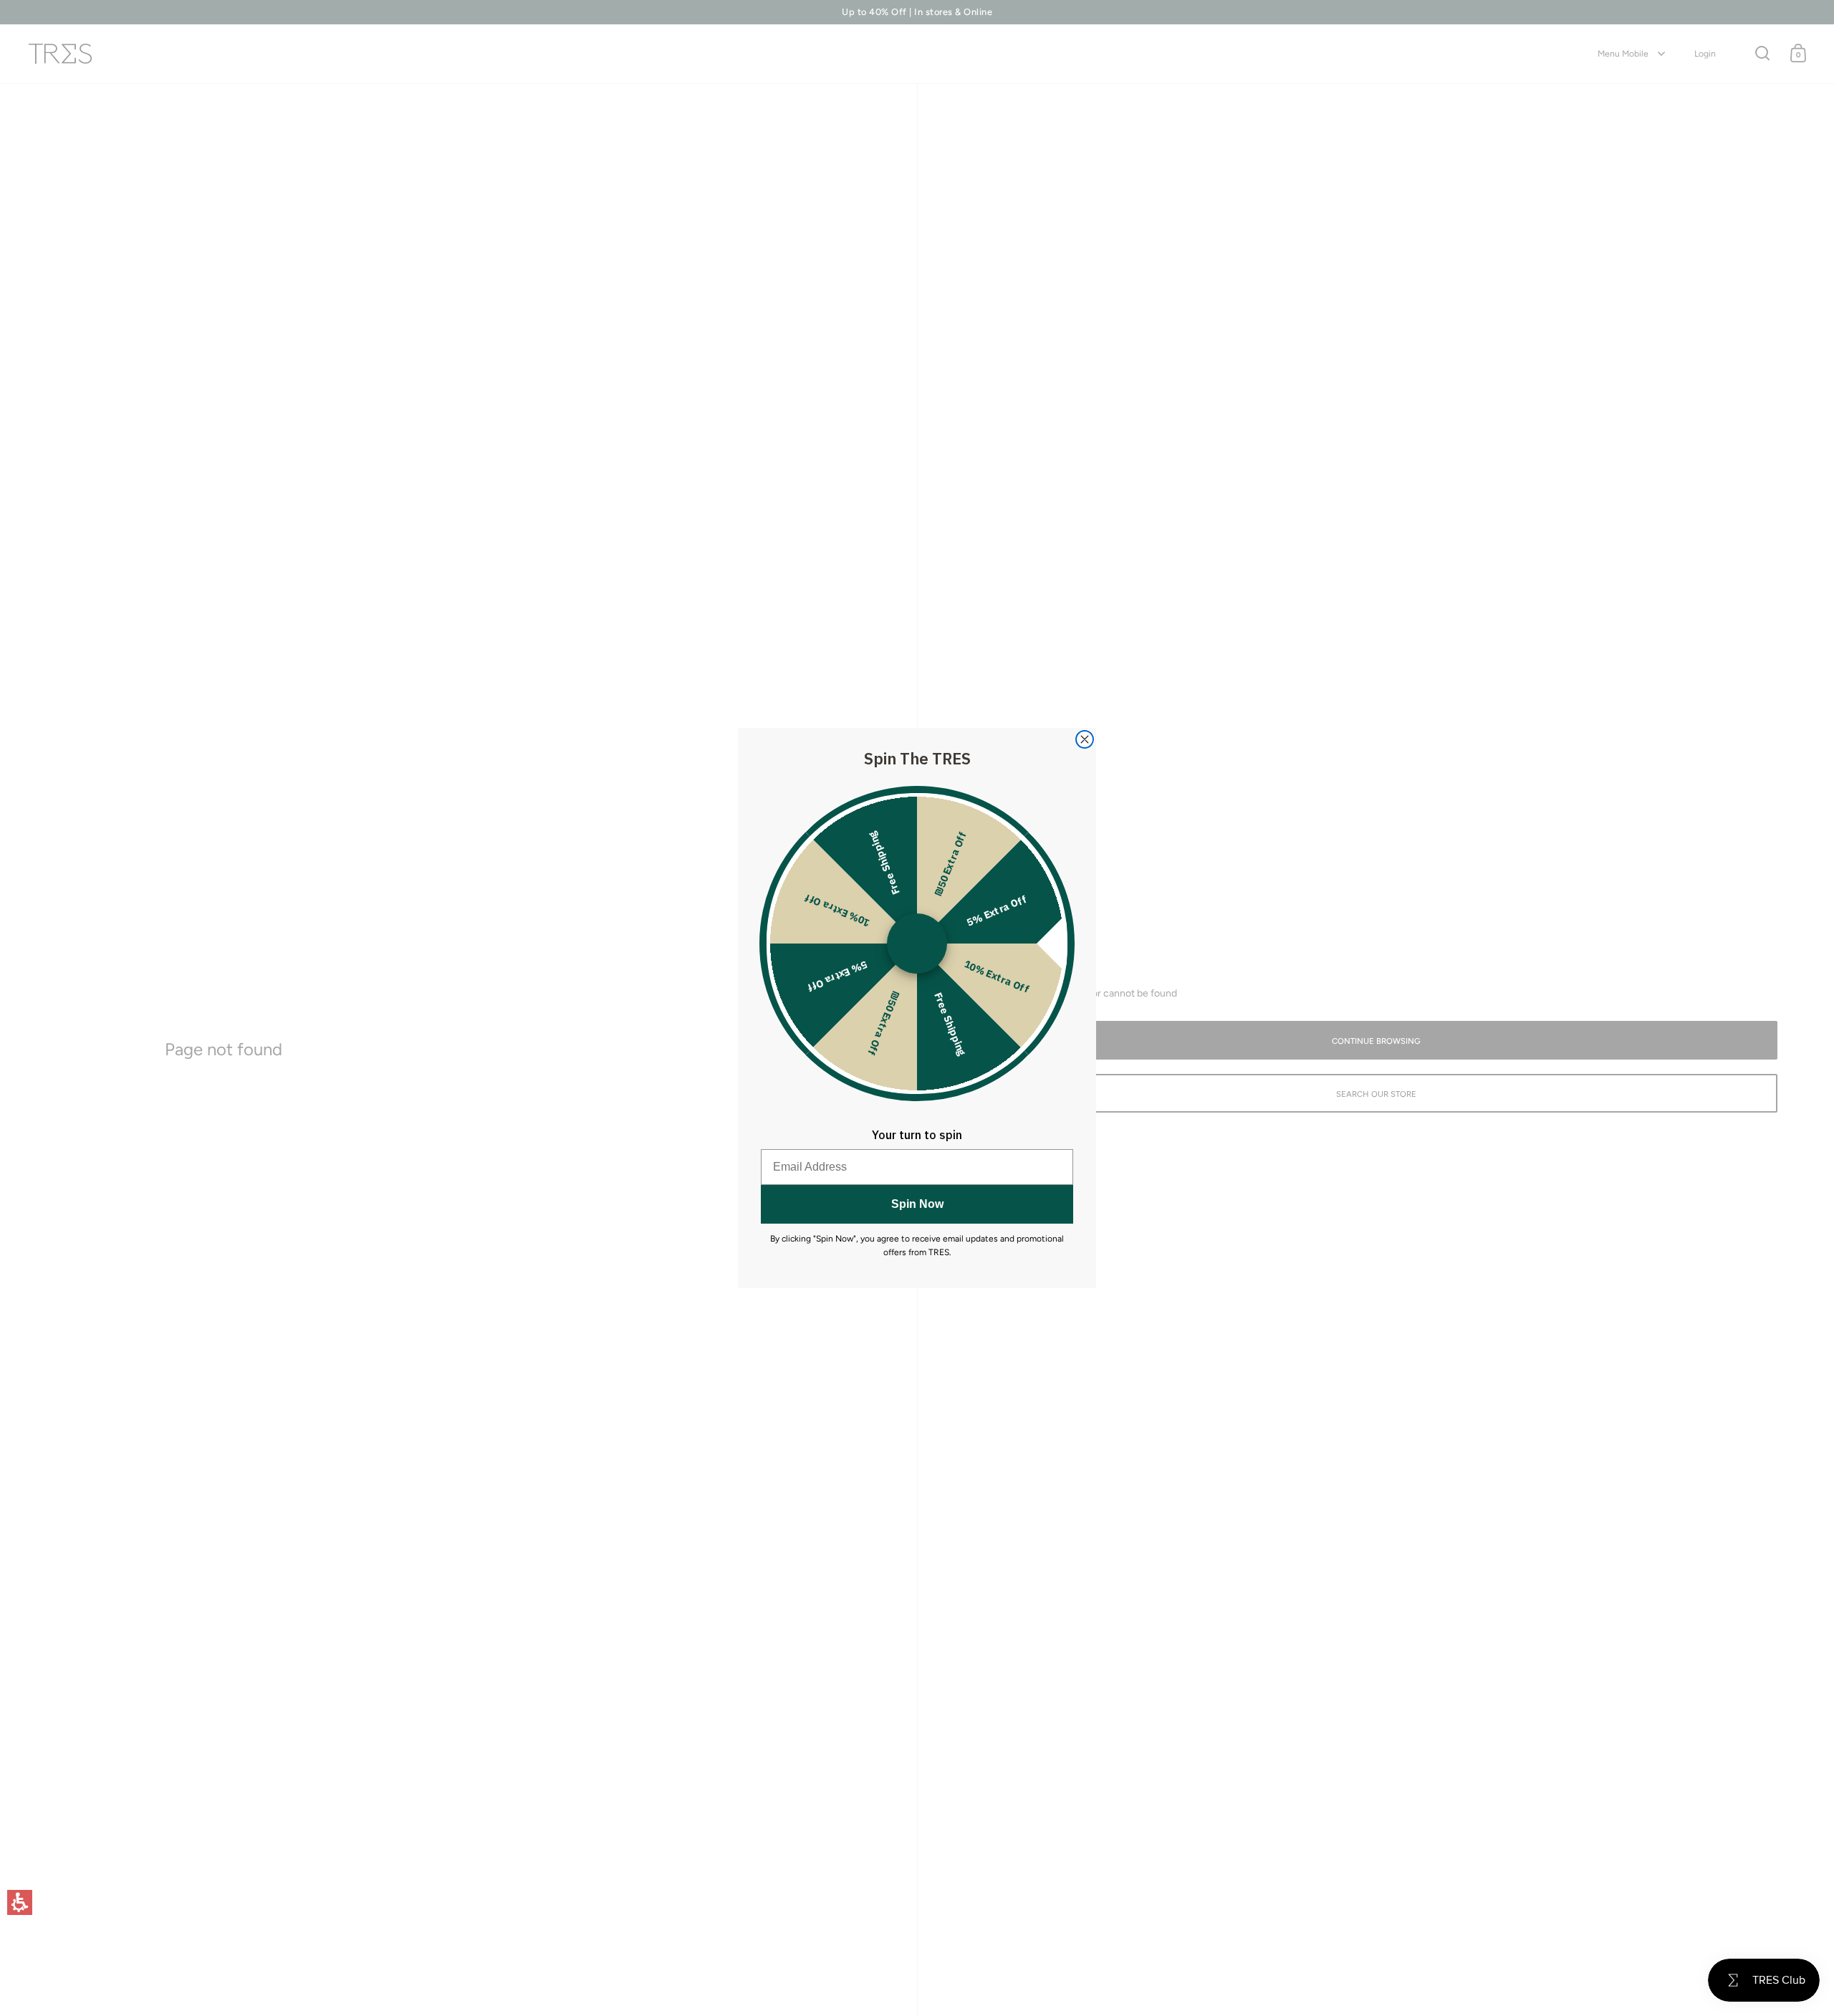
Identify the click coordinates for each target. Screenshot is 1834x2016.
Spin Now (917, 1204)
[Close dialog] (1085, 739)
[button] (20, 1902)
